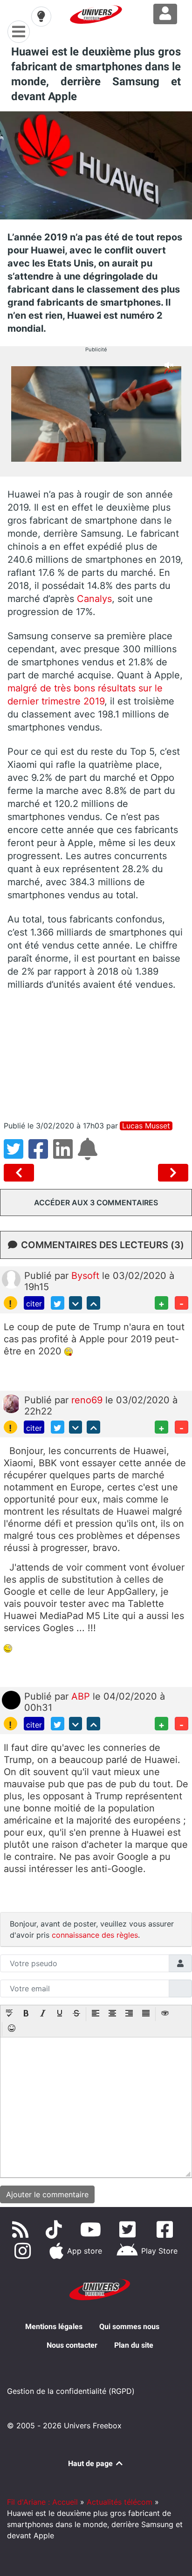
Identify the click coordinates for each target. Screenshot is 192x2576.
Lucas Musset (146, 1126)
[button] (9, 2014)
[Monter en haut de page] (93, 1303)
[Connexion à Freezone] (165, 14)
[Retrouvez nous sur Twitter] (130, 2229)
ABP (82, 1696)
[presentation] (9, 2014)
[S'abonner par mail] (89, 1155)
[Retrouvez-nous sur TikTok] (56, 2229)
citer (34, 1304)
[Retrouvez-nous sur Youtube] (93, 2229)
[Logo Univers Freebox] (96, 14)
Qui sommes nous (129, 2327)
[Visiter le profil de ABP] (11, 1700)
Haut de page (91, 2463)
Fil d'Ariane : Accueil (42, 2502)
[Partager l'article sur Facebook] (41, 1155)
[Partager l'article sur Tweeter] (16, 1155)
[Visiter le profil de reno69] (11, 1403)
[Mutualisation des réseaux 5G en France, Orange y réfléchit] (21, 1173)
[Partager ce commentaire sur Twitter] (58, 1303)
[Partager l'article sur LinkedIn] (65, 1155)
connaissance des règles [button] (95, 1935)
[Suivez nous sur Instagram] (24, 2251)
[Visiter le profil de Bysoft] (11, 1278)
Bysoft (87, 1276)
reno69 (88, 1400)
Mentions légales (54, 2327)
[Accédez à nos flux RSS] (22, 2229)
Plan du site (134, 2345)
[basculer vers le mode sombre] (41, 16)
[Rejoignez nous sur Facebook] (167, 2229)
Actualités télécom (120, 2502)
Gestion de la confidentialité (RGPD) (71, 2391)
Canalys (94, 599)
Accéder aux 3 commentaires (96, 1203)
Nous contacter (72, 2345)
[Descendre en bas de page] (76, 1303)
